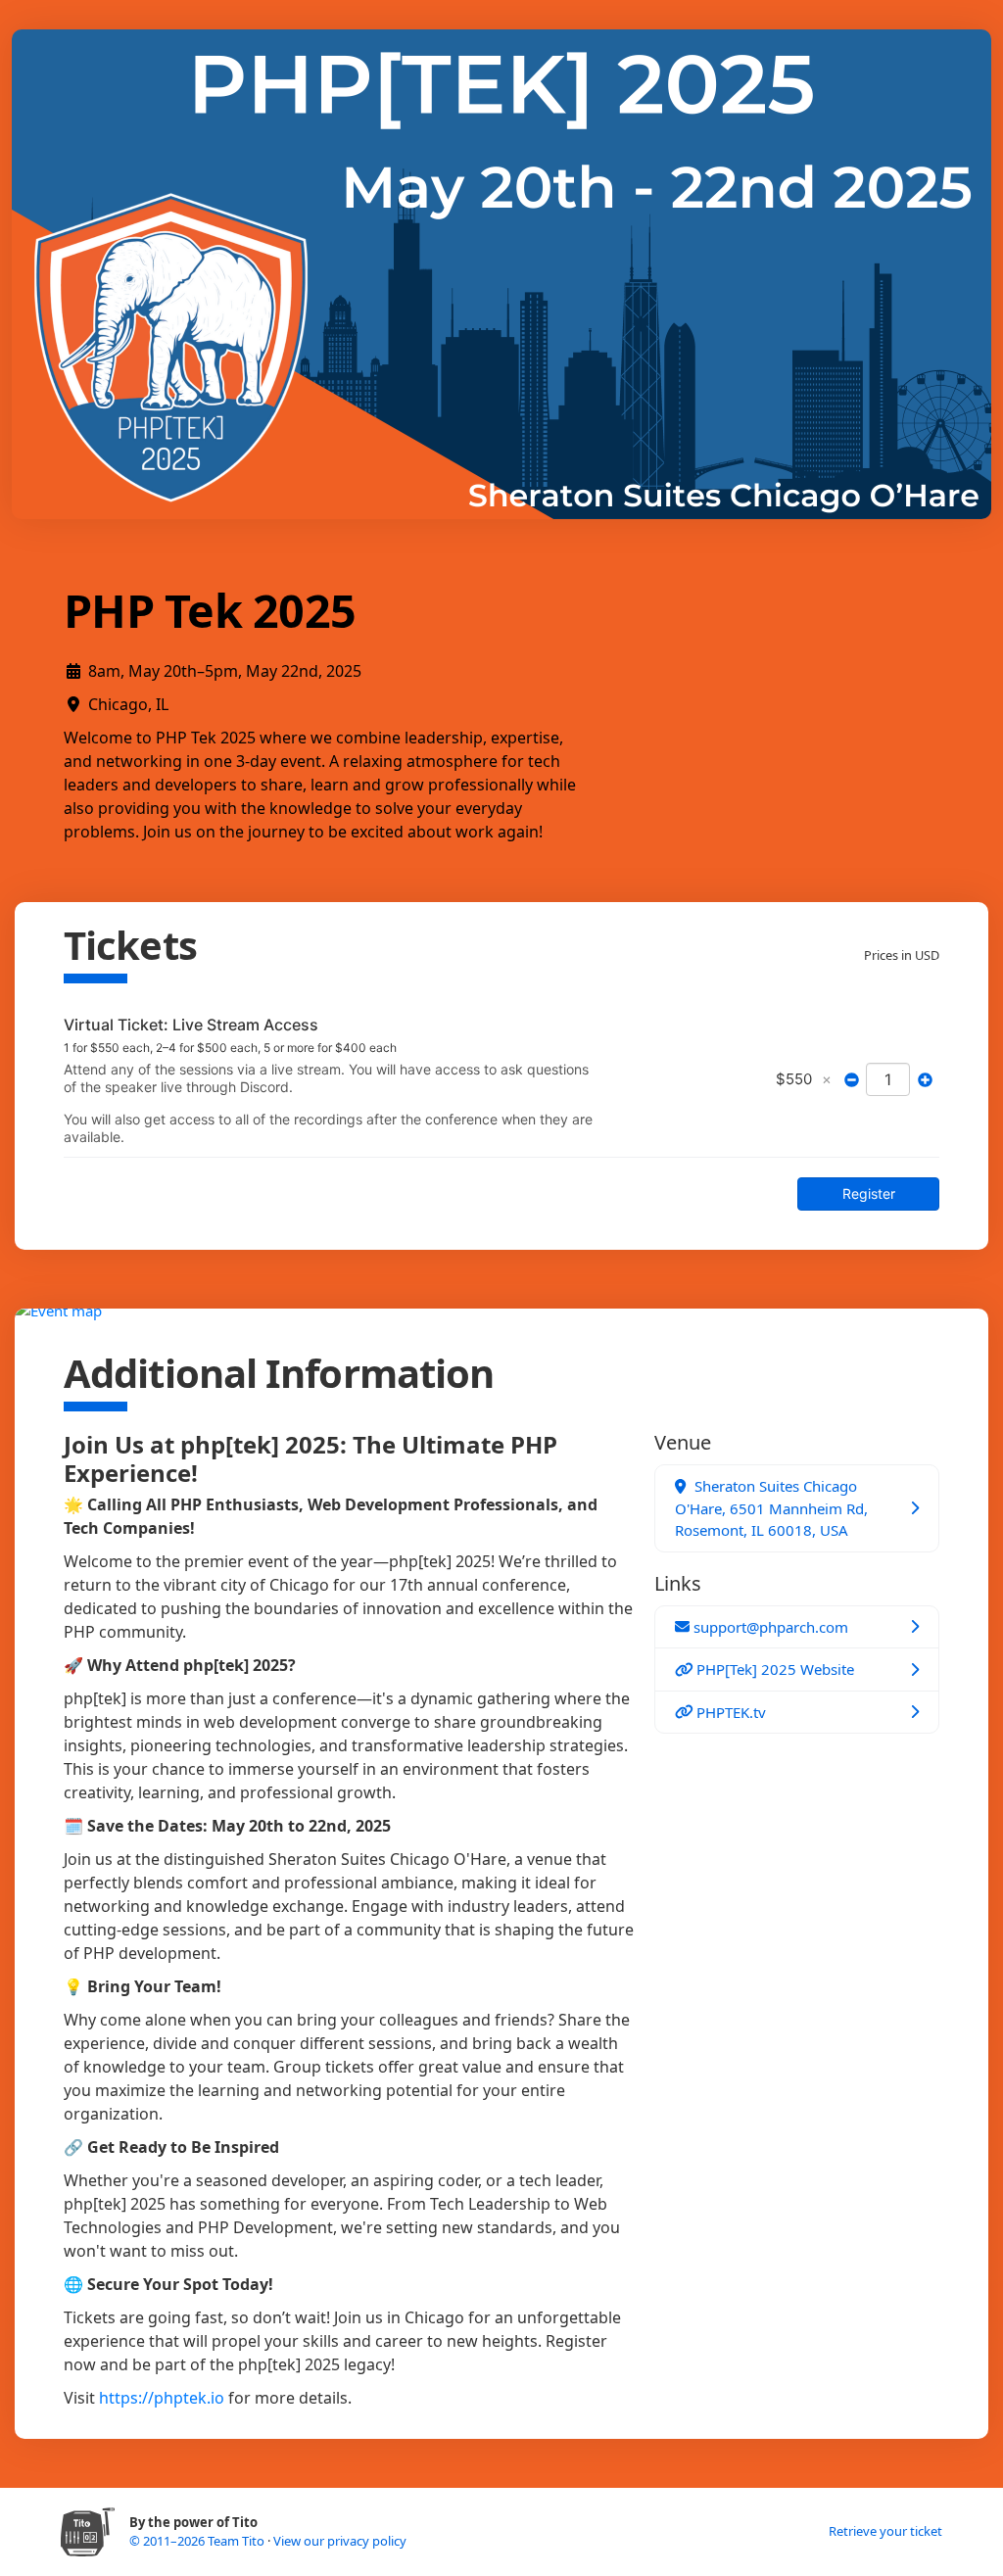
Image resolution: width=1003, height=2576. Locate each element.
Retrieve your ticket (885, 2531)
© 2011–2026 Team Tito (198, 2541)
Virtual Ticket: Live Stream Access (191, 1025)
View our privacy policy (340, 2541)
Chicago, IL (128, 704)
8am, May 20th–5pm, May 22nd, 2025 (225, 671)
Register (869, 1193)
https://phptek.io (162, 2398)
